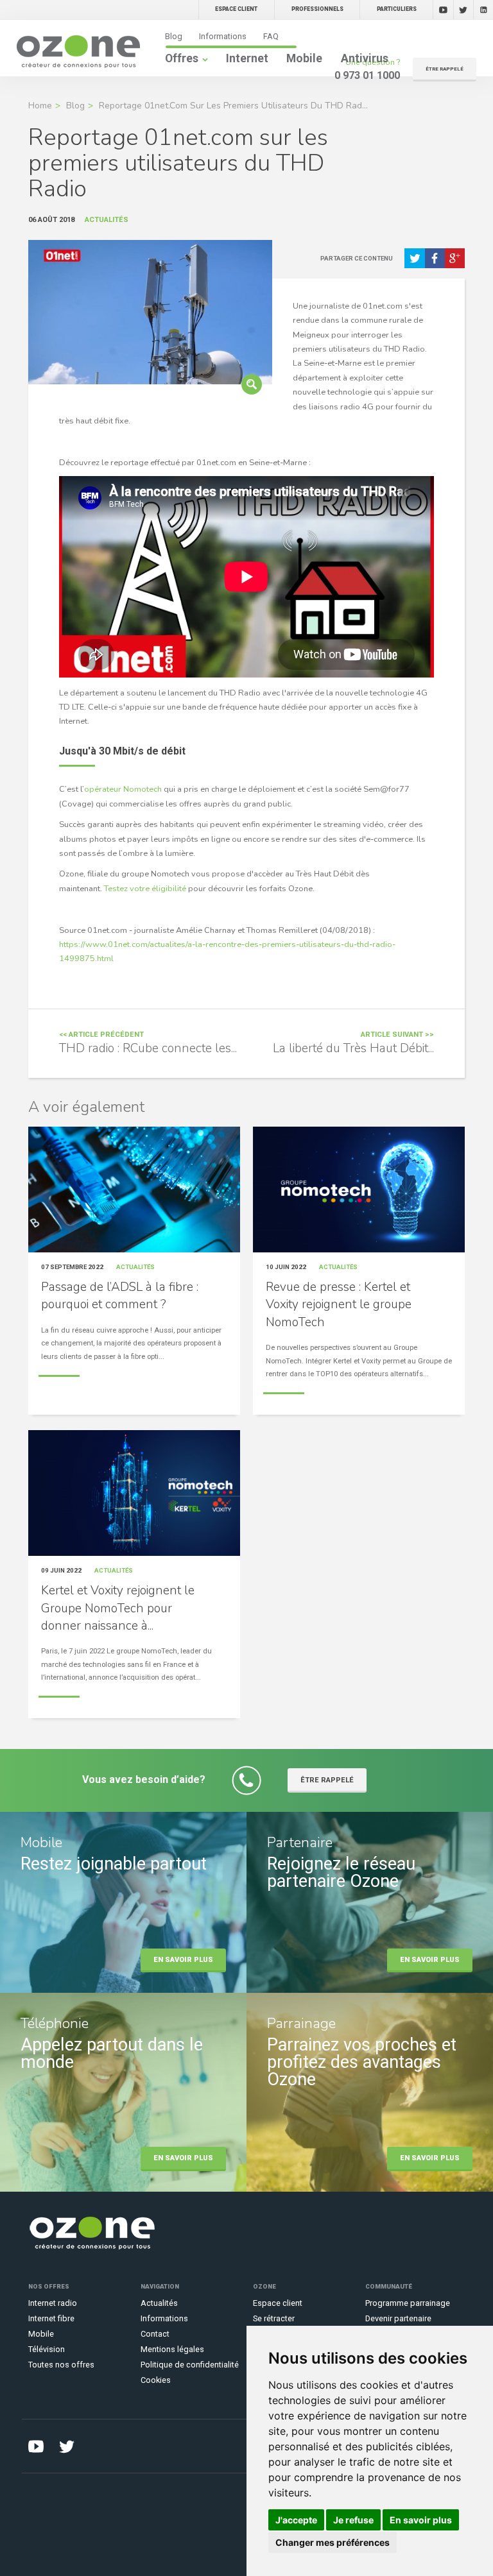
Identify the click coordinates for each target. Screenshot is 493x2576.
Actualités (159, 2303)
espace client (236, 9)
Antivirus (365, 58)
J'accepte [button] (296, 2520)
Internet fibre (51, 2318)
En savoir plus (183, 1960)
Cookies (156, 2380)
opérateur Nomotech (123, 789)
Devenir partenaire (398, 2318)
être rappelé (445, 69)
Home (40, 106)
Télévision (47, 2349)
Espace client (278, 2303)
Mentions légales (172, 2349)
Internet (247, 58)
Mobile (304, 58)
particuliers (397, 9)
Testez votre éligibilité (145, 889)
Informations (223, 36)
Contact (155, 2334)
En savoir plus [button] (421, 2520)
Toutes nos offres (61, 2365)
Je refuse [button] (353, 2520)
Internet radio (53, 2303)
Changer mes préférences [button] (333, 2542)
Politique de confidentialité (190, 2365)
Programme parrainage (408, 2303)
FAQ (271, 36)
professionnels (317, 9)
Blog (174, 36)
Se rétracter (274, 2318)
